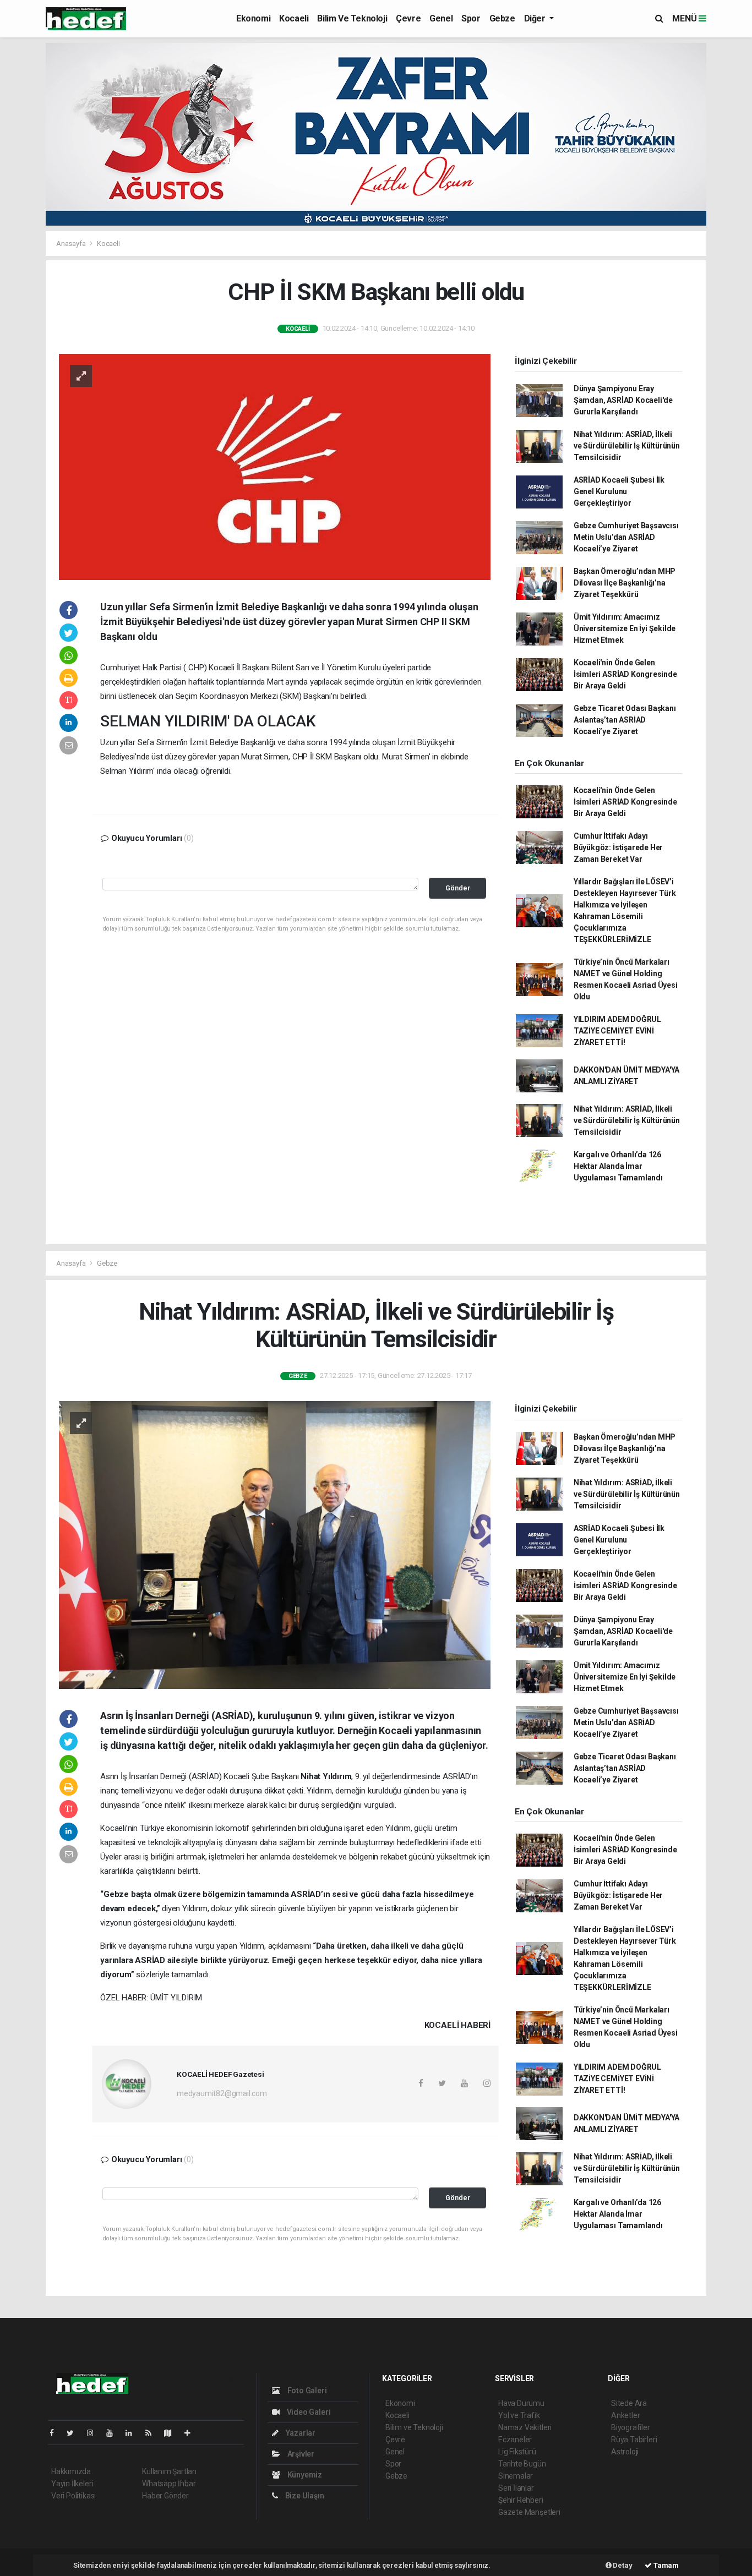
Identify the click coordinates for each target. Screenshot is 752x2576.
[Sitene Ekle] (192, 2433)
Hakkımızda (71, 2471)
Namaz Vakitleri (525, 2427)
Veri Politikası (73, 2496)
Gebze (502, 18)
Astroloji (625, 2452)
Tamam (665, 2565)
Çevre (408, 18)
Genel (441, 18)
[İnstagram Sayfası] (95, 2433)
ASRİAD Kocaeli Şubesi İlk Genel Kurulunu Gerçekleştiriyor (619, 491)
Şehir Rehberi (521, 2500)
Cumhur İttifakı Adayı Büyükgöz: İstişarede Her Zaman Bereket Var (618, 847)
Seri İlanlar (516, 2488)
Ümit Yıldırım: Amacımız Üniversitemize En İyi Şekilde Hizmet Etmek (625, 628)
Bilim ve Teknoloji (352, 18)
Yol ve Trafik (519, 2415)
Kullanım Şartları (169, 2471)
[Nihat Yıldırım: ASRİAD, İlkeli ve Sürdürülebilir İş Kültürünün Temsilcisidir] (275, 1544)
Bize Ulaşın (304, 2496)
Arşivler (300, 2454)
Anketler (625, 2415)
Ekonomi (253, 18)
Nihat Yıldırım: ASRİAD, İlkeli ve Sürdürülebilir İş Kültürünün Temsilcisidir (627, 446)
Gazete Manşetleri (529, 2512)
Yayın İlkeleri (72, 2484)
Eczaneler (515, 2440)
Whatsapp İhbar (169, 2484)
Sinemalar (516, 2476)
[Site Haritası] (172, 2433)
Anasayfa (72, 244)
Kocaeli (294, 18)
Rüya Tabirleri (634, 2440)
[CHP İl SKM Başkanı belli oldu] (275, 466)
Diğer (536, 18)
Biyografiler (631, 2427)
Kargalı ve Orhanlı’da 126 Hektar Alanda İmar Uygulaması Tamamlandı (618, 1166)
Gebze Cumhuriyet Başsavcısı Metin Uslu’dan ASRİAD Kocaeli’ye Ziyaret (626, 537)
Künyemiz (304, 2475)
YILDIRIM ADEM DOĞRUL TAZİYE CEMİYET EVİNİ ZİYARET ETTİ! (617, 1031)
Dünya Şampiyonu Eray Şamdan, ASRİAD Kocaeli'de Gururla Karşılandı (623, 400)
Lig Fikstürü (517, 2452)
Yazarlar (300, 2433)
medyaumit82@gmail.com (222, 2093)
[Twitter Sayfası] (75, 2433)
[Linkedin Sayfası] (133, 2433)
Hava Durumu (521, 2403)
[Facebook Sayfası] (56, 2433)
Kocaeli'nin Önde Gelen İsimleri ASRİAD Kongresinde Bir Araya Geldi (625, 674)
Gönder (458, 888)
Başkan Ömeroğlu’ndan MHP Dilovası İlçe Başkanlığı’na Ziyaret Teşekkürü (625, 583)
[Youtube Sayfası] (114, 2433)
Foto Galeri (306, 2391)
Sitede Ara (629, 2403)
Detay (622, 2565)
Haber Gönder (165, 2496)
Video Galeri (308, 2412)
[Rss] (153, 2433)
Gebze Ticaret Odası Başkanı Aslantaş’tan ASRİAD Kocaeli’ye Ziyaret (625, 720)
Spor (471, 18)
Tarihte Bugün (522, 2464)
